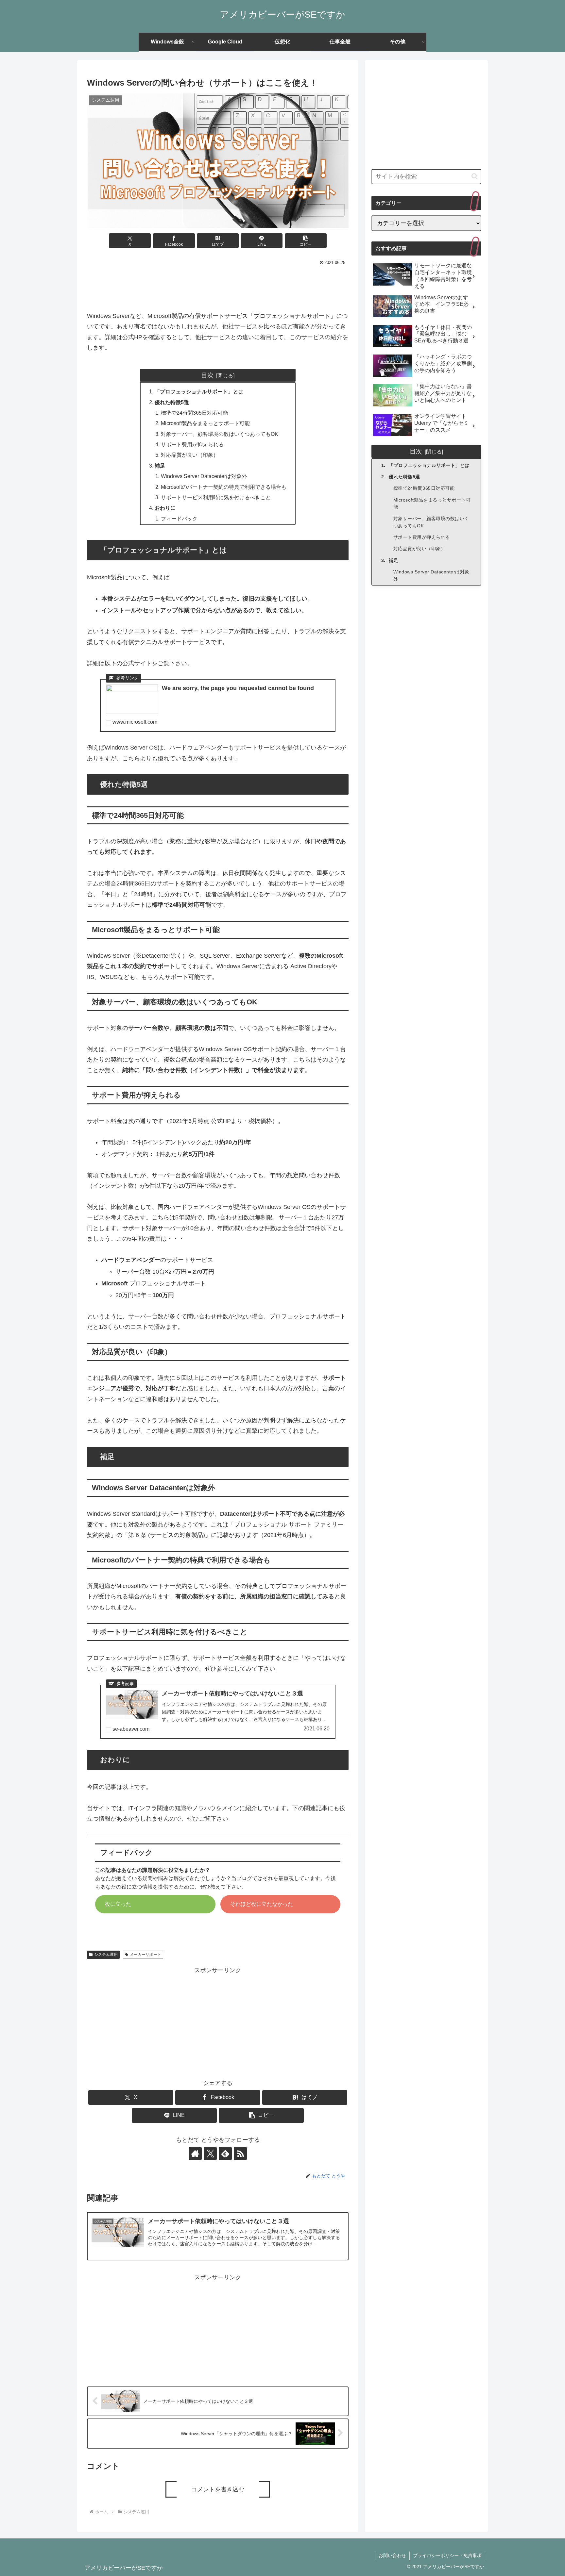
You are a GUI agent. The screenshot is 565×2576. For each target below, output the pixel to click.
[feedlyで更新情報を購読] (225, 2154)
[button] (306, 241)
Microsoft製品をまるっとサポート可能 (205, 423)
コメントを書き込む (218, 2489)
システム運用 (106, 1955)
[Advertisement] (218, 286)
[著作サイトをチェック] (195, 2154)
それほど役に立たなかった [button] (262, 1904)
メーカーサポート (146, 1955)
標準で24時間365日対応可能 (194, 413)
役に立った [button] (118, 1904)
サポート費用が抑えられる (192, 444)
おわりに (165, 508)
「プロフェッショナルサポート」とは (199, 391)
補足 (160, 466)
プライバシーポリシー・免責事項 (447, 2555)
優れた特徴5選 (172, 402)
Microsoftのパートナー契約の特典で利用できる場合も (224, 487)
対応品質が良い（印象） (190, 455)
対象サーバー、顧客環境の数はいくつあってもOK (220, 434)
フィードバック (179, 519)
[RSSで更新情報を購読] (240, 2154)
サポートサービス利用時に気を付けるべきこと (216, 497)
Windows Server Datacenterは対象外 (204, 476)
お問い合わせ (392, 2555)
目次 (207, 375)
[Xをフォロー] (210, 2154)
